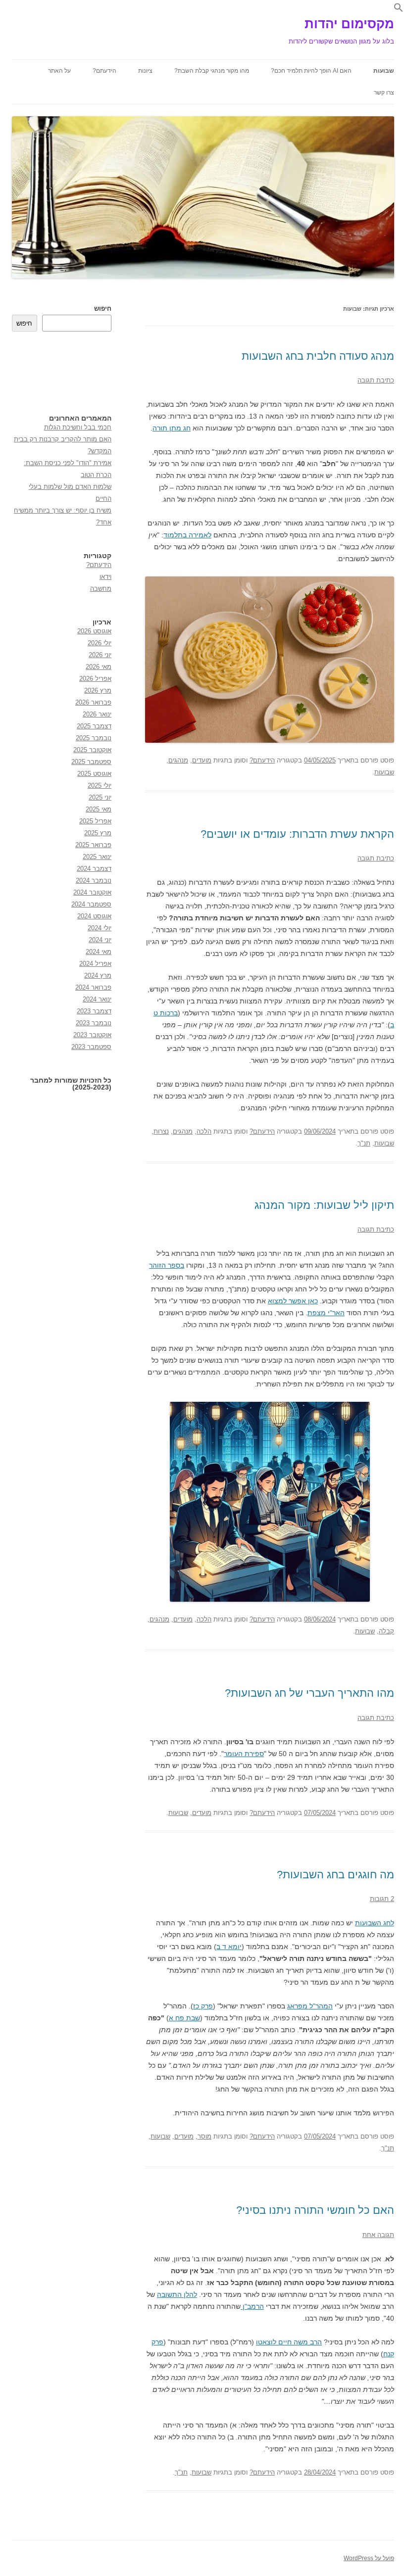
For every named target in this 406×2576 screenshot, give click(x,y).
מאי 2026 (99, 667)
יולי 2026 (100, 643)
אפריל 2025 (95, 821)
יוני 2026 (100, 655)
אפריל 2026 (95, 679)
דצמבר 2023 (94, 1011)
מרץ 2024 (98, 976)
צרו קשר (384, 93)
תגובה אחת (378, 2235)
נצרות (161, 1131)
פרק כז (203, 2006)
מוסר (204, 2136)
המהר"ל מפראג (310, 2006)
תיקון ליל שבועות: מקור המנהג (324, 1205)
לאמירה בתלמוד (187, 535)
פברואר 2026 (93, 702)
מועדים (202, 760)
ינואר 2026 (97, 714)
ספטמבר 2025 (91, 762)
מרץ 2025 (98, 833)
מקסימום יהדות (349, 24)
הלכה (204, 1131)
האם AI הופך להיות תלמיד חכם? (311, 71)
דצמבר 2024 (94, 869)
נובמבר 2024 (94, 881)
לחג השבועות (375, 1923)
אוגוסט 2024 (94, 916)
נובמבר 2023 (94, 1023)
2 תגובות (382, 1899)
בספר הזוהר (167, 1265)
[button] (399, 10)
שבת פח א (184, 2018)
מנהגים (178, 760)
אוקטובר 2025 (92, 750)
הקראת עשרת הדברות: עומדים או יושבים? (297, 834)
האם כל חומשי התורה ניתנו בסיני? (315, 2210)
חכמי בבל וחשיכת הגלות (78, 427)
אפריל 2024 (95, 964)
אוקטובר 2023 (92, 1035)
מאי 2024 (99, 952)
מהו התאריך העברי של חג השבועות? (309, 1693)
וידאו (105, 577)
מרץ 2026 (98, 691)
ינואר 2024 (97, 999)
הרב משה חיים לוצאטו (289, 2342)
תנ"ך (364, 1143)
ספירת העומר (244, 1754)
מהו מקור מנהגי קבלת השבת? (212, 71)
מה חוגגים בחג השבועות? (335, 1875)
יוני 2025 (100, 797)
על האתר (59, 71)
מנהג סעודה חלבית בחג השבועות (318, 356)
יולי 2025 (100, 786)
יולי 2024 (100, 928)
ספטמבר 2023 (91, 1047)
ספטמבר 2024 (91, 904)
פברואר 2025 (93, 845)
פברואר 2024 (93, 987)
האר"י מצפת (326, 1313)
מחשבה (101, 589)
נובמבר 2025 (94, 738)
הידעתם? (104, 71)
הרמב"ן (252, 2306)
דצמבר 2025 (94, 726)
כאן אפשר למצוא (293, 1301)
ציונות (145, 71)
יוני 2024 (100, 940)
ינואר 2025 (97, 857)
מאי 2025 (99, 809)
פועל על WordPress (369, 2558)
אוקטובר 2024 (92, 892)
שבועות (384, 71)
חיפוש (103, 309)
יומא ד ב (229, 1947)
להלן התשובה (177, 2294)
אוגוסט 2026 (94, 631)
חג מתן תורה (172, 428)
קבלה (386, 1631)
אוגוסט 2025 (94, 774)
